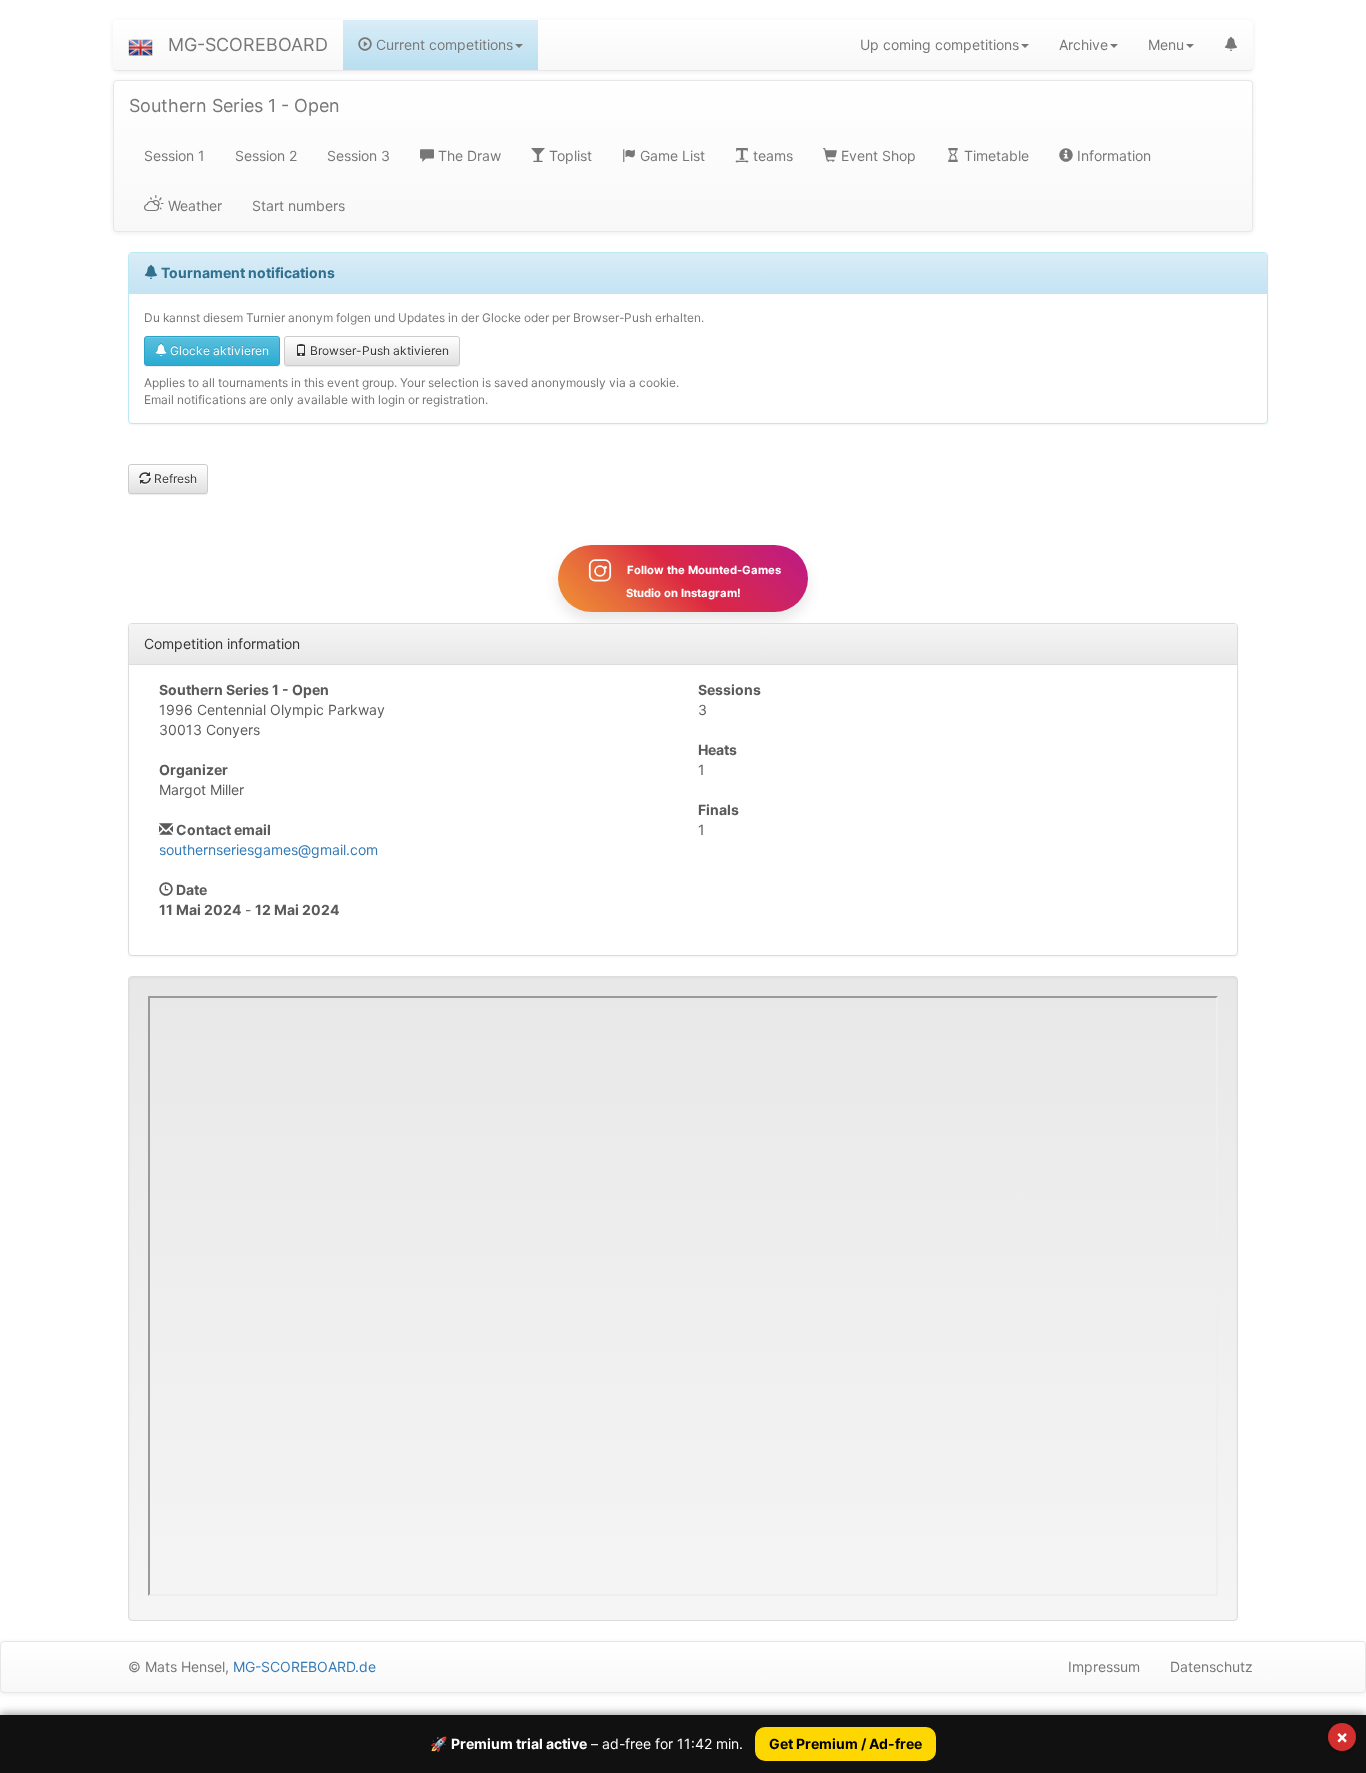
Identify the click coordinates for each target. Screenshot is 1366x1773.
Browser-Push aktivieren (378, 350)
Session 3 (358, 155)
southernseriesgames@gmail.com (268, 849)
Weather (193, 205)
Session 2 (266, 155)
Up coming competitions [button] (939, 44)
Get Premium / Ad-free (845, 1743)
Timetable (994, 155)
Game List (670, 155)
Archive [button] (1083, 44)
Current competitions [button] (442, 44)
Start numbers (298, 205)
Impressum (1104, 1666)
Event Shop (876, 155)
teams (771, 155)
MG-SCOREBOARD (248, 44)
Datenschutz (1211, 1666)
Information (1112, 155)
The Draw (467, 155)
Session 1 (174, 155)
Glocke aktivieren (218, 350)
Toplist (568, 155)
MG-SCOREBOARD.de (304, 1666)
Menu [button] (1166, 44)
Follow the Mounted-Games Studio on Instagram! (702, 581)
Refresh (174, 478)
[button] (140, 45)
